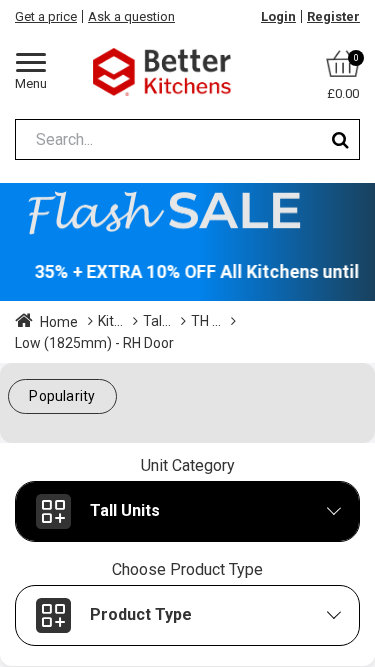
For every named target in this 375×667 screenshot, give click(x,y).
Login (278, 16)
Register (333, 16)
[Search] (340, 139)
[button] (62, 396)
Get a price (46, 16)
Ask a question (131, 16)
